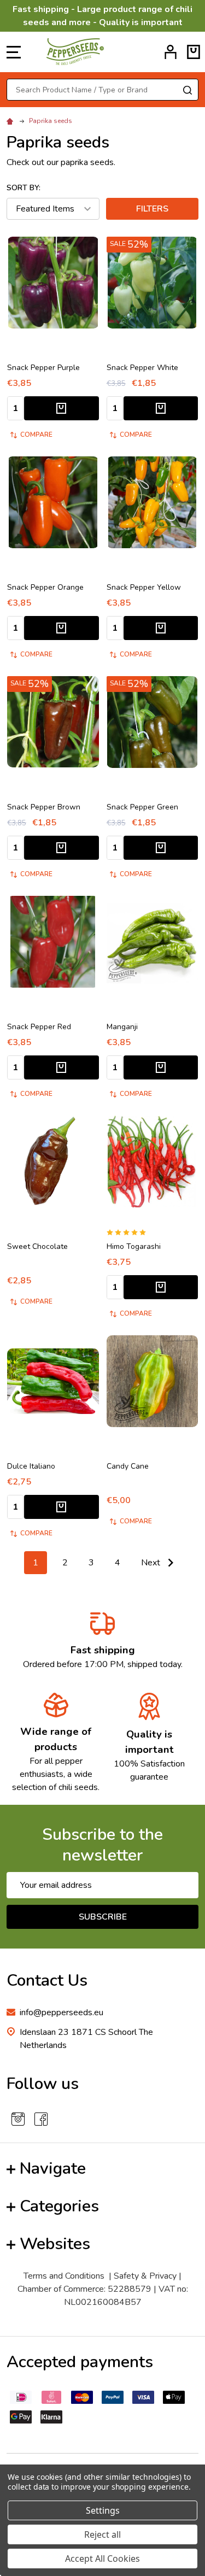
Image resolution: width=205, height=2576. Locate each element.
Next (152, 1563)
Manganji (122, 1027)
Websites (55, 2244)
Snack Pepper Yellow (144, 587)
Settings (103, 2510)
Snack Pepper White (142, 368)
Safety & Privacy (145, 2276)
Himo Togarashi (134, 1246)
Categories (59, 2206)
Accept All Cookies (102, 2559)
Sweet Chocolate (37, 1246)
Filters (152, 209)
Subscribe (103, 1917)
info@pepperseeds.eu (61, 2012)
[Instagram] (18, 2119)
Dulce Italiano (31, 1466)
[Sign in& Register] (171, 52)
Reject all (102, 2534)
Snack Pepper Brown (44, 807)
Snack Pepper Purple (43, 368)
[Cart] (194, 52)
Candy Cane (128, 1466)
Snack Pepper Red (39, 1027)
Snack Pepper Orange (45, 587)
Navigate (53, 2169)
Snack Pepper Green (142, 807)
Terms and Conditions (64, 2276)
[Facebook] (41, 2119)
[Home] (11, 121)
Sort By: (24, 188)
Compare (36, 435)
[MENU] (14, 52)
